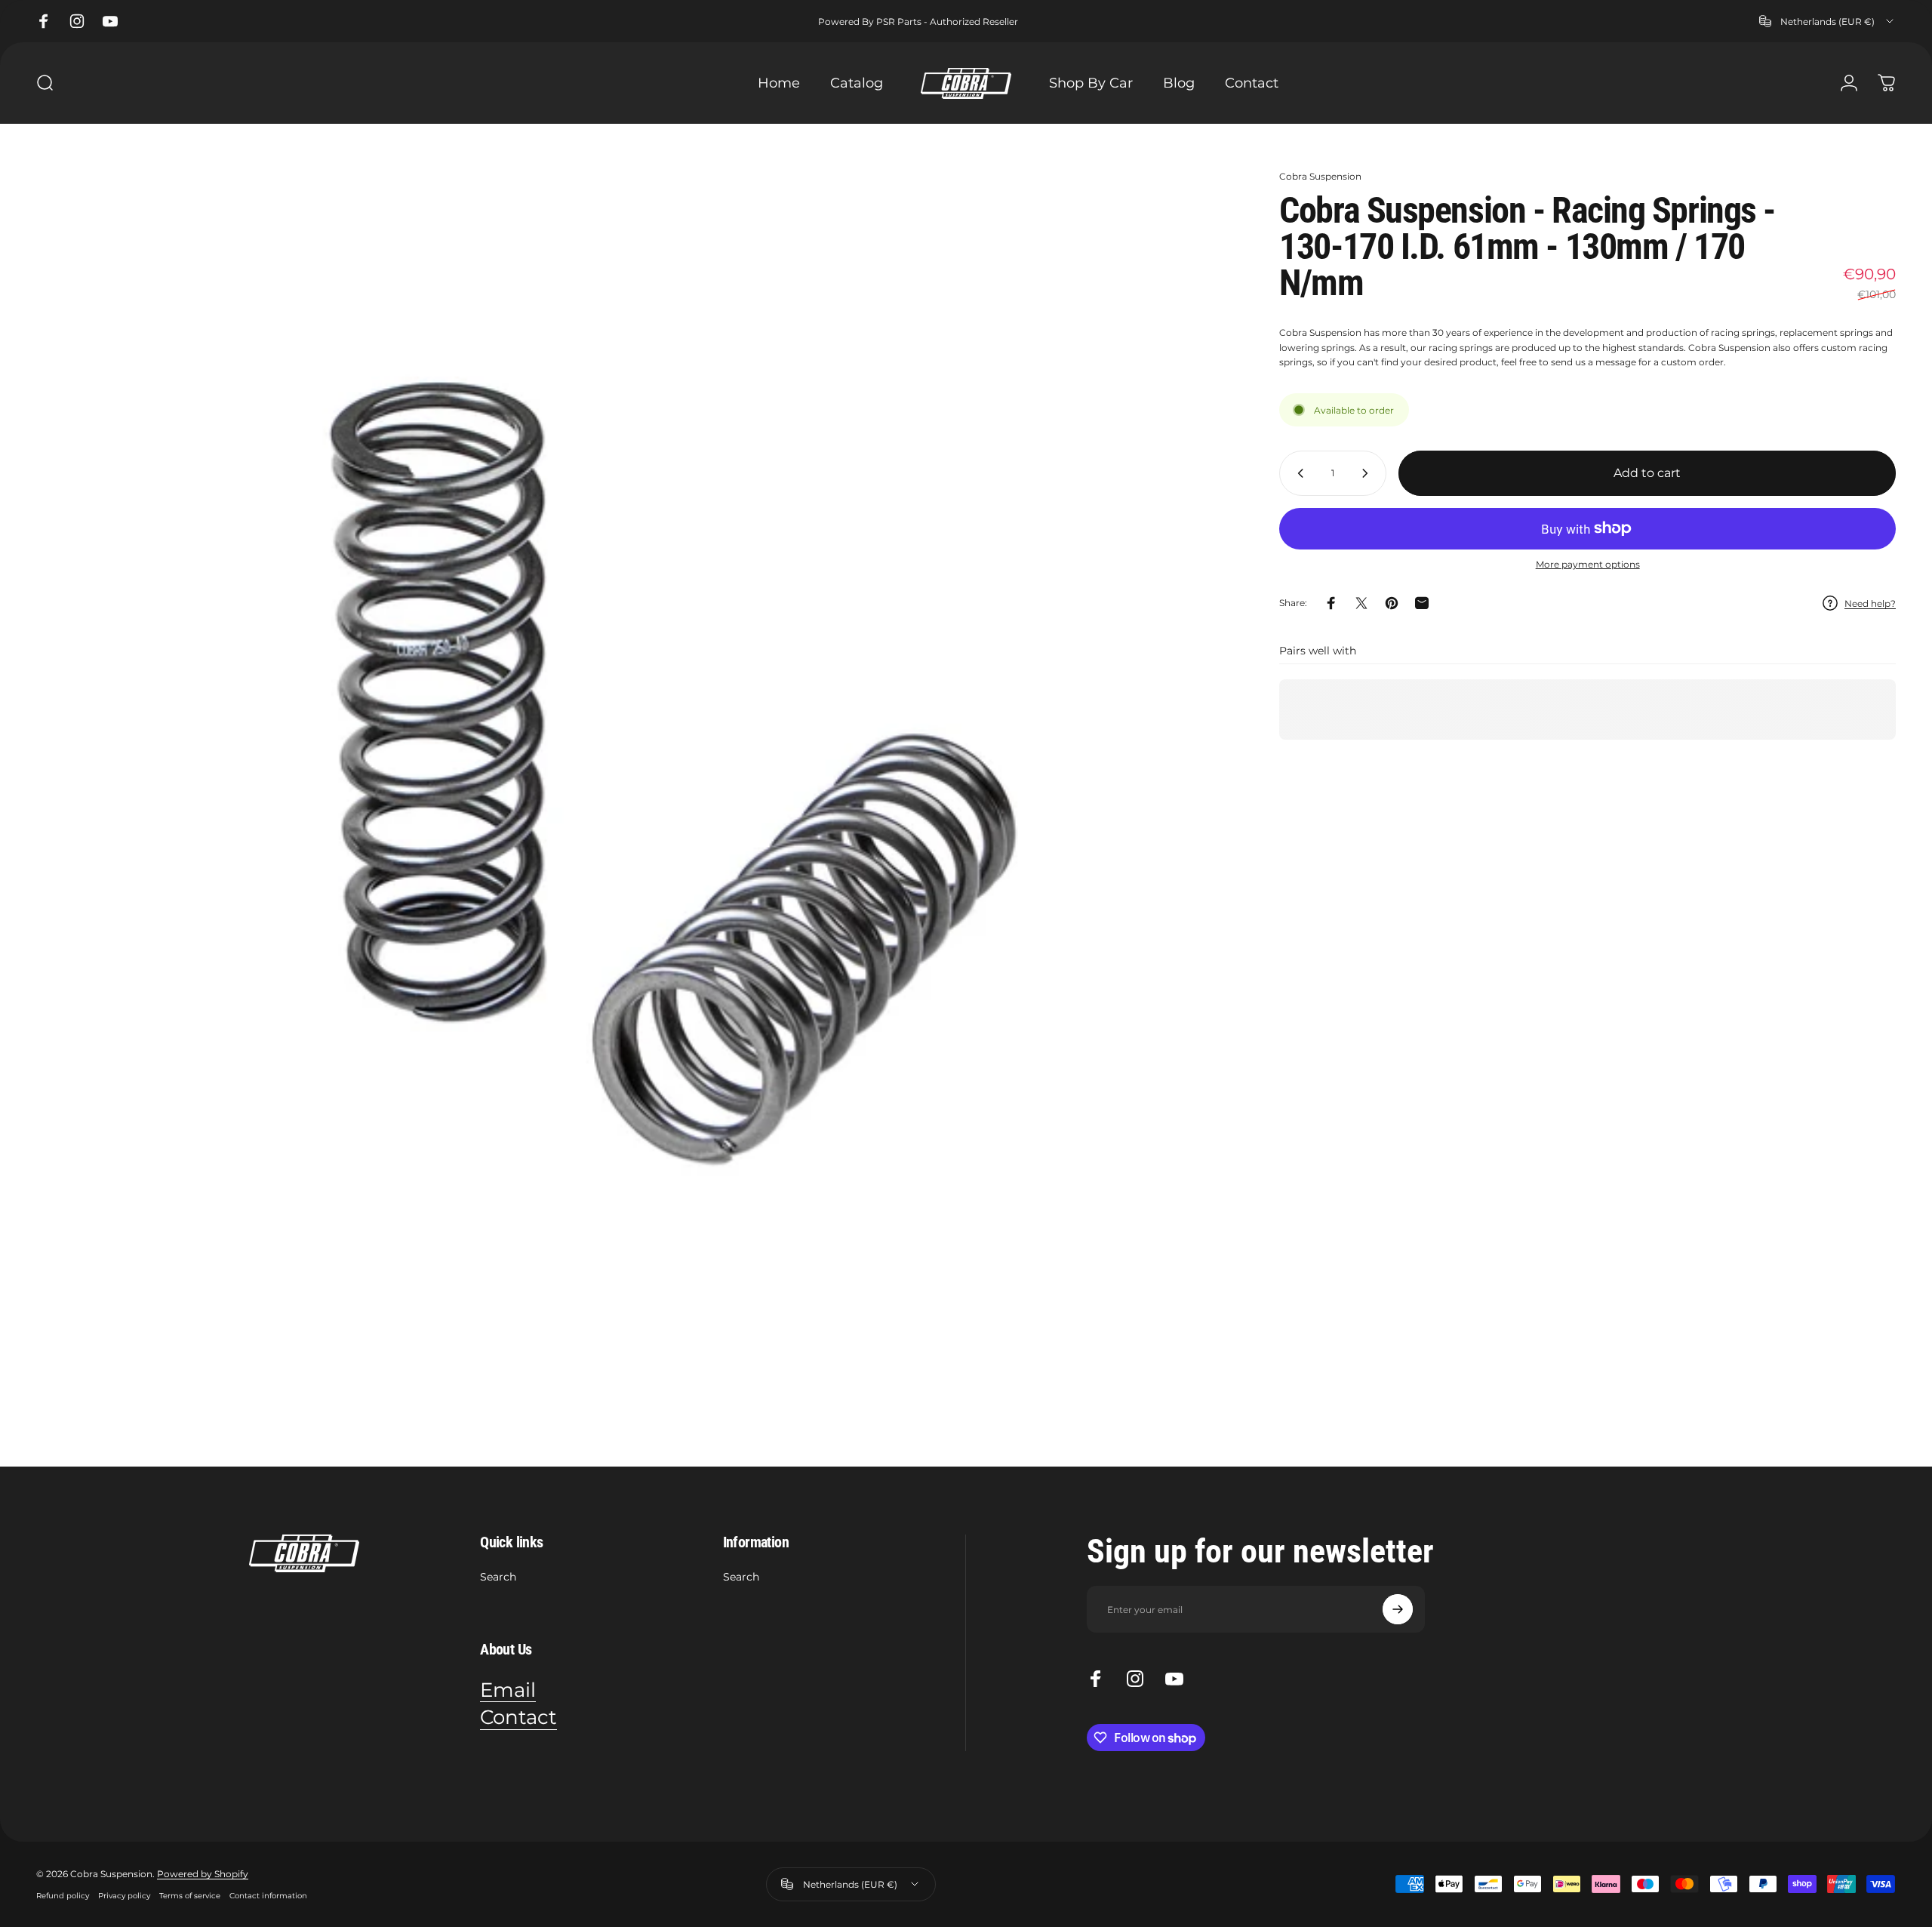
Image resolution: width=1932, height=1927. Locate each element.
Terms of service (190, 1896)
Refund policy (63, 1896)
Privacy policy (124, 1896)
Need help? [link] (1870, 603)
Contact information (268, 1896)
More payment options (1588, 564)
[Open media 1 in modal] (634, 767)
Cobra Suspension (1320, 176)
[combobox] (1827, 21)
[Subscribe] (1398, 1609)
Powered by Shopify (203, 1874)
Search (498, 1577)
